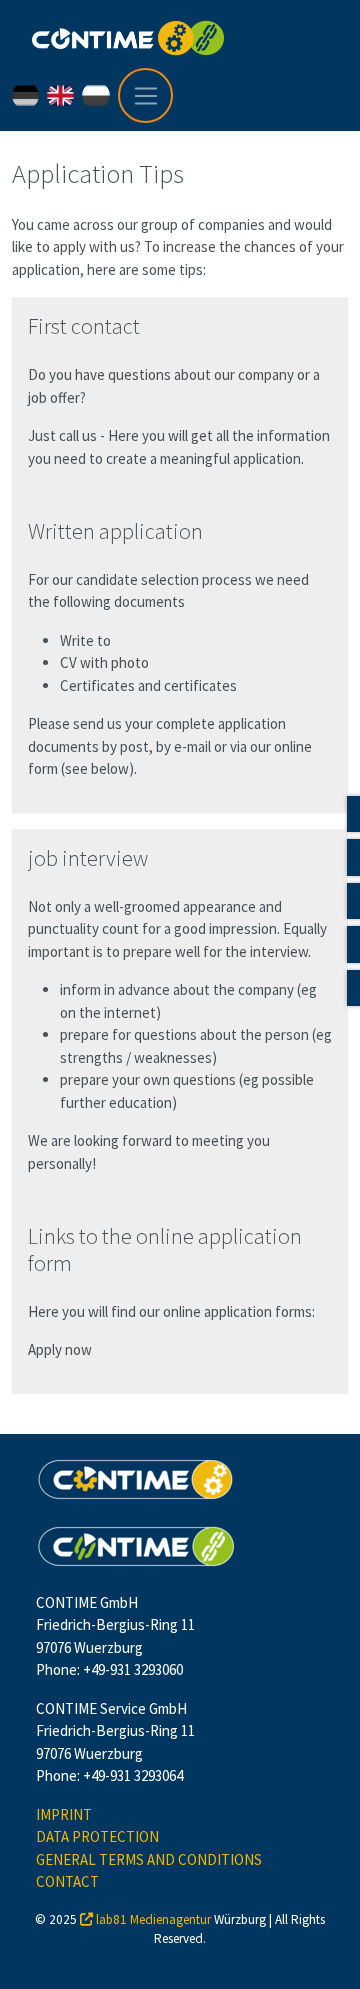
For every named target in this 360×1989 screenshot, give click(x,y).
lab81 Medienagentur (153, 1919)
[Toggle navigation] (145, 95)
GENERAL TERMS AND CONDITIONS (149, 1859)
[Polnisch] (99, 95)
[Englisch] (64, 95)
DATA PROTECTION (97, 1836)
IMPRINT (64, 1814)
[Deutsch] (29, 95)
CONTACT (67, 1881)
